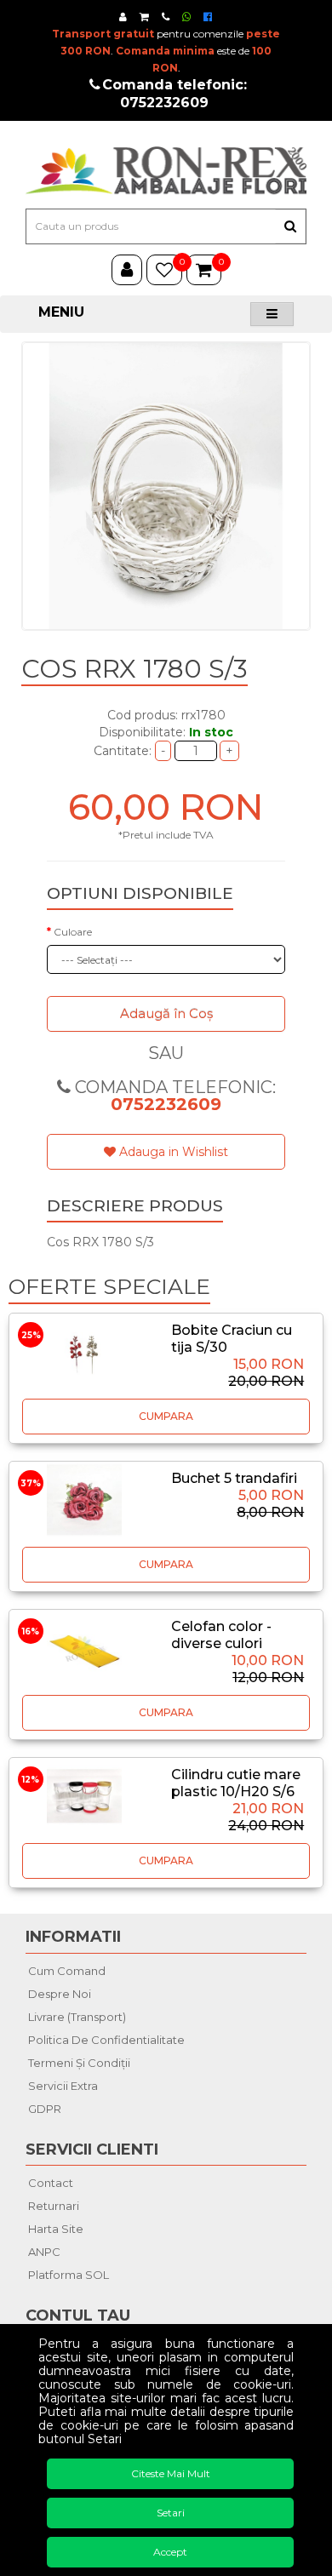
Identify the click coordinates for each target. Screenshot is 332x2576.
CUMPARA (166, 1416)
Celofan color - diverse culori (221, 1635)
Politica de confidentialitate (106, 2040)
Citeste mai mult (171, 2473)
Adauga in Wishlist (172, 1152)
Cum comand (67, 1971)
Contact (51, 2183)
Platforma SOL (69, 2275)
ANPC (44, 2252)
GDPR (45, 2109)
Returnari (54, 2206)
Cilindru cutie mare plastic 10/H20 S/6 (236, 1783)
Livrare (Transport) (77, 2017)
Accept (170, 2552)
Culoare (73, 932)
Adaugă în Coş (166, 1013)
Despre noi (60, 1994)
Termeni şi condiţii (79, 2063)
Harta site (56, 2229)
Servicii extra (63, 2086)
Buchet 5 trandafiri (234, 1478)
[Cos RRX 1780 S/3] (166, 486)
